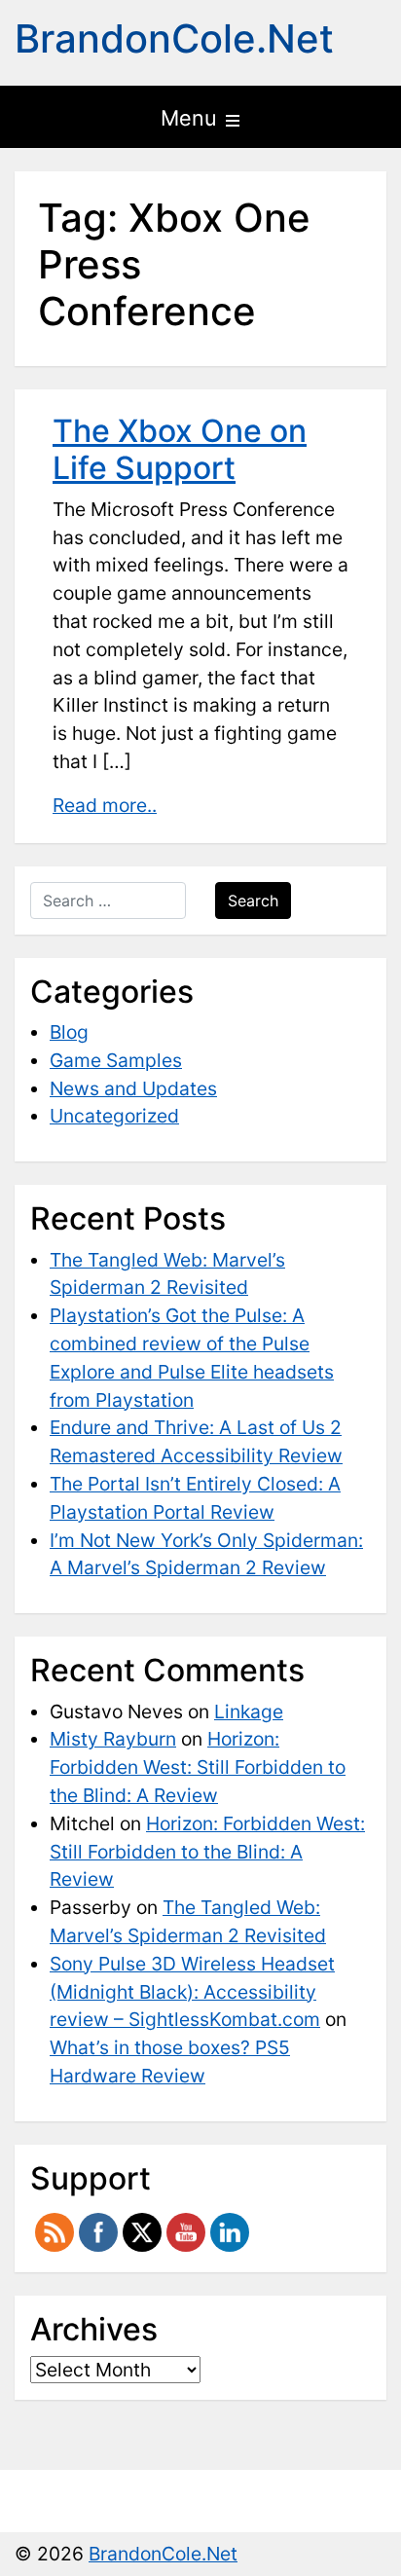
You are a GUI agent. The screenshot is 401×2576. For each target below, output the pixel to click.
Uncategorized (114, 1116)
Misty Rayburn (113, 1739)
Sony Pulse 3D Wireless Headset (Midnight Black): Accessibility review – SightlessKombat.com (192, 1992)
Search (253, 901)
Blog (69, 1032)
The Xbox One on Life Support (180, 449)
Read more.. (105, 805)
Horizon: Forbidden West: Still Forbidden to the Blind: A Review (198, 1767)
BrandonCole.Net (174, 38)
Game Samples (116, 1060)
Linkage (249, 1711)
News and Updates (133, 1088)
